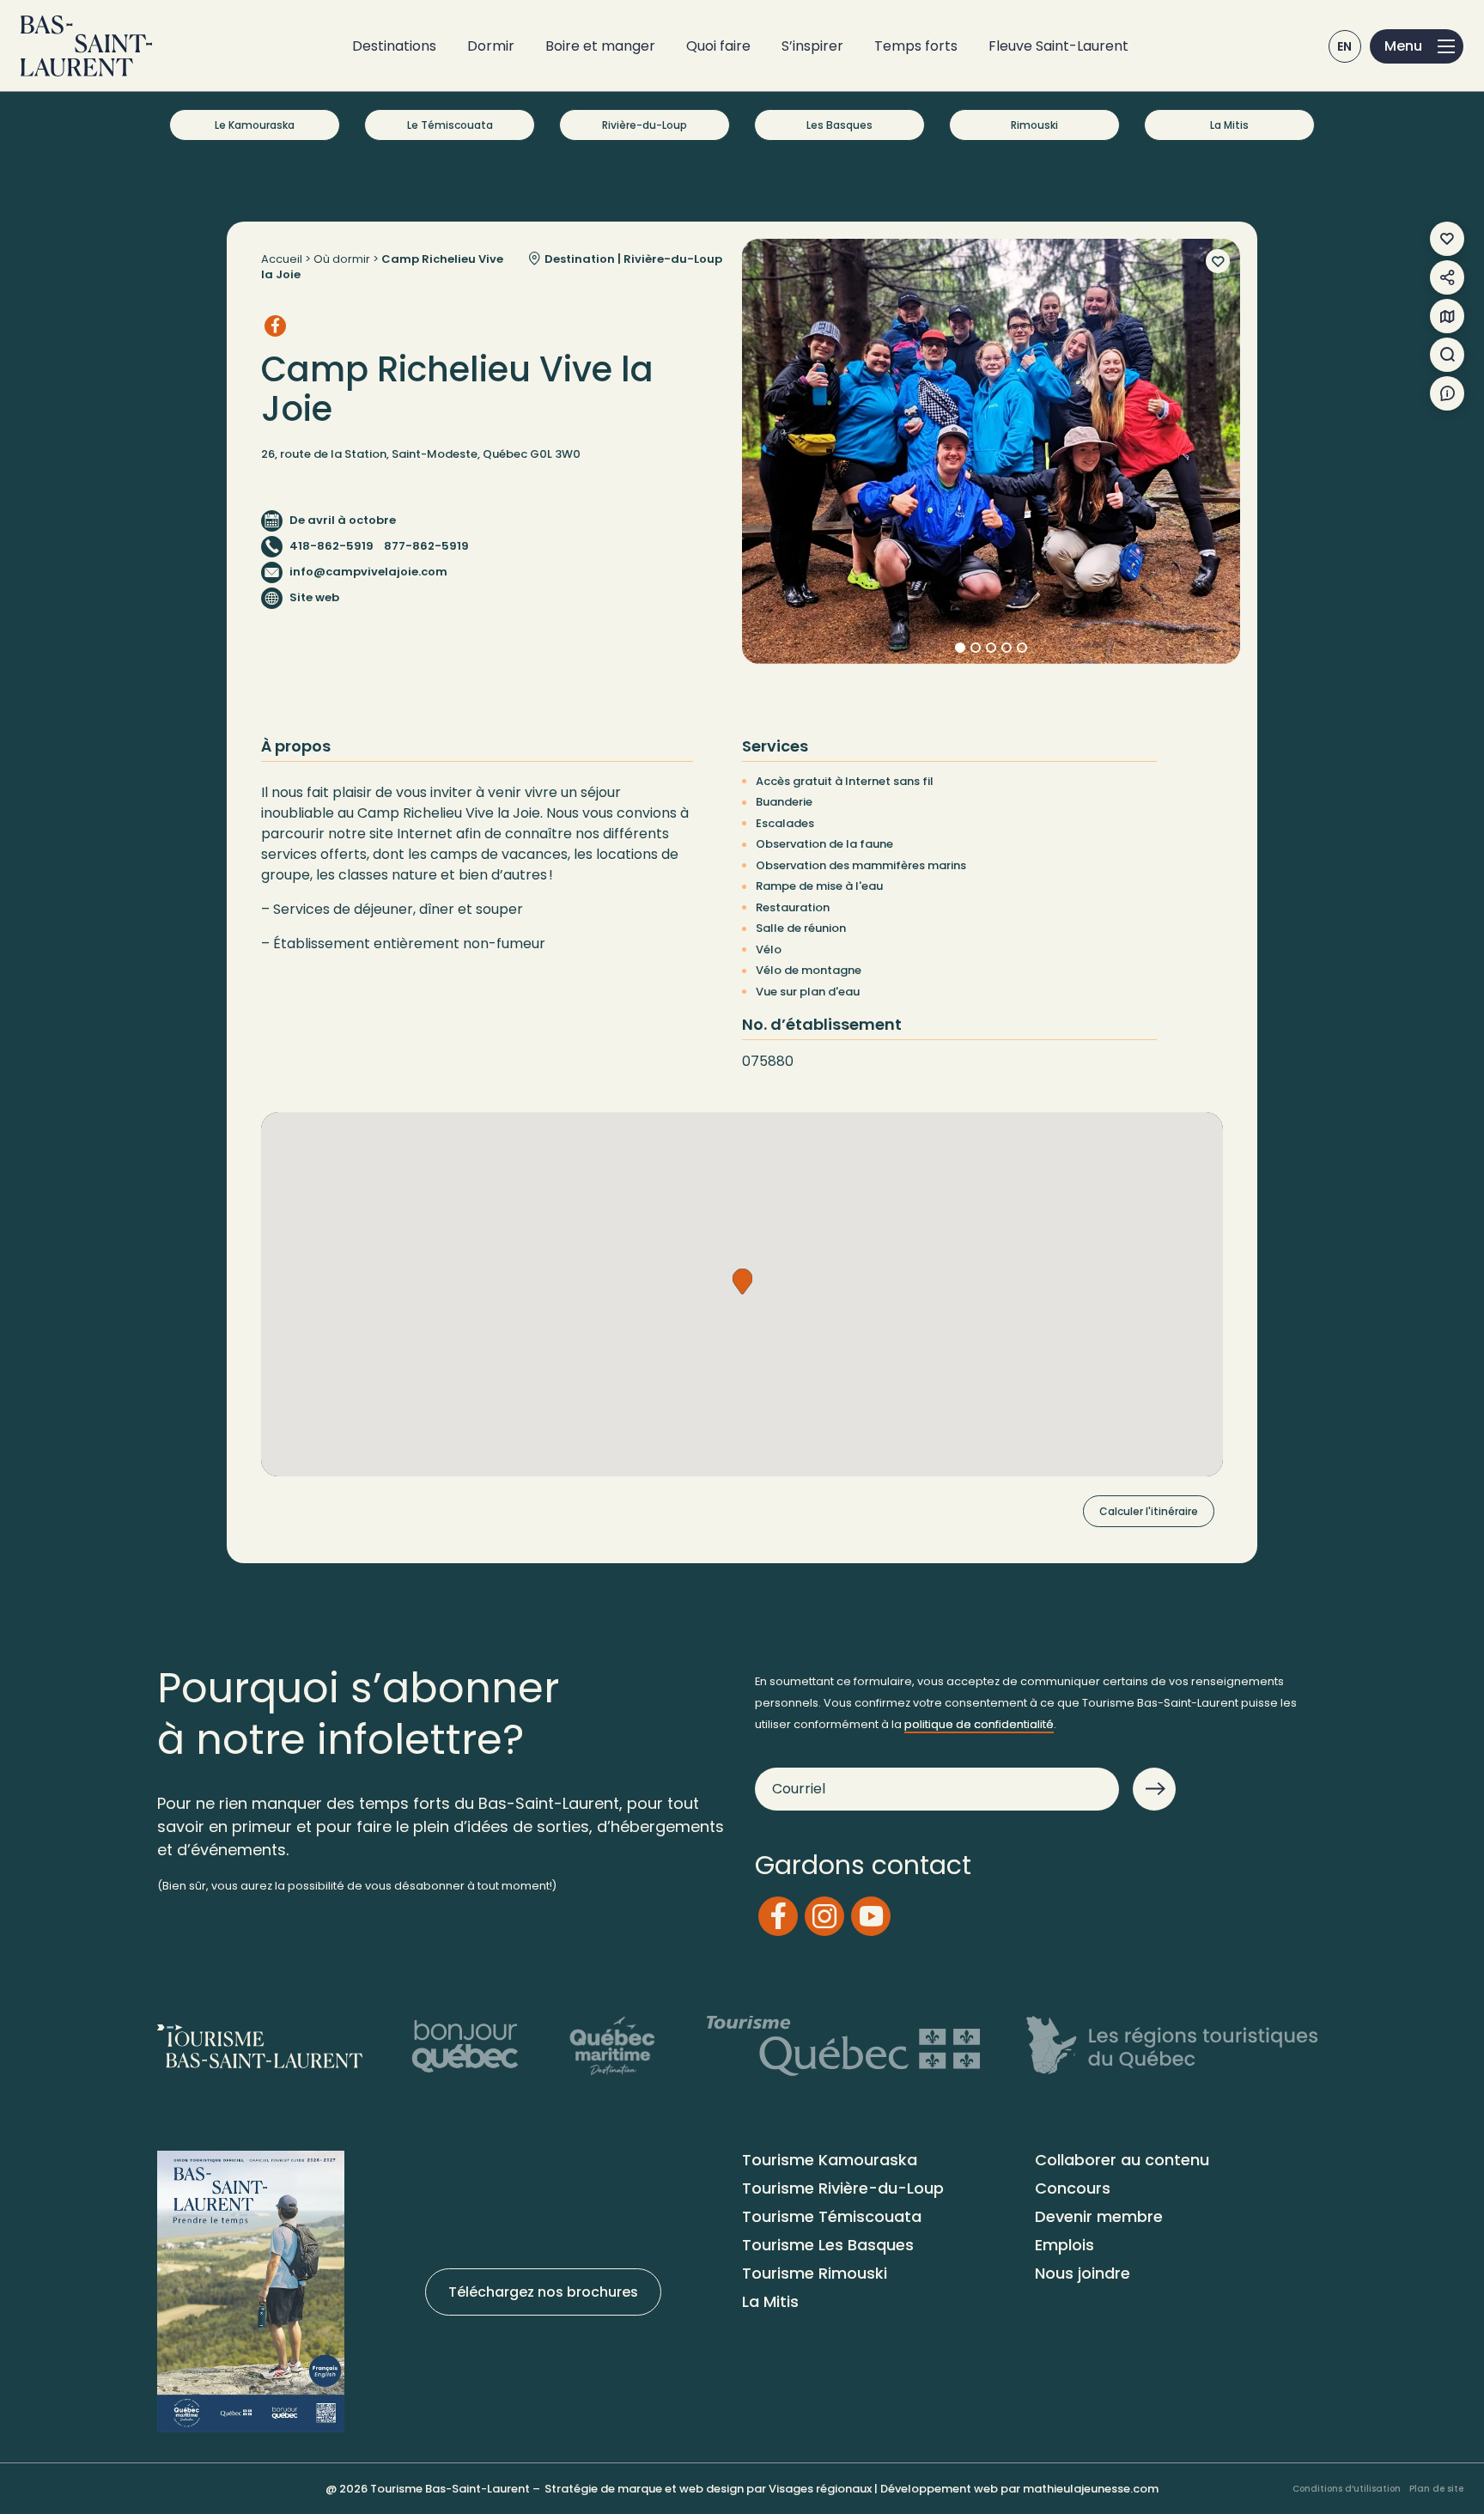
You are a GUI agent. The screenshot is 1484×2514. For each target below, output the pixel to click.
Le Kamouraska (255, 125)
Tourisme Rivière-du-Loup (843, 2188)
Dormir (491, 46)
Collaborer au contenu (1122, 2160)
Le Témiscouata (450, 125)
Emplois (1064, 2245)
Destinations (394, 46)
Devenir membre (1099, 2216)
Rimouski (1034, 125)
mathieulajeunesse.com (1091, 2489)
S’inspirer (812, 46)
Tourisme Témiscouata (832, 2216)
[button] (742, 1281)
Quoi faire (718, 46)
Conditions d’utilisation (1347, 2489)
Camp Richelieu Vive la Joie (382, 267)
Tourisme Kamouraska (830, 2160)
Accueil (282, 259)
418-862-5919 (331, 546)
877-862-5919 (426, 546)
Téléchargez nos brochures (543, 2292)
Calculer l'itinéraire (1149, 1511)
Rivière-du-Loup (645, 125)
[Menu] (1417, 46)
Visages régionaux (820, 2489)
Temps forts (916, 46)
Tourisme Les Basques (828, 2245)
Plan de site (1436, 2489)
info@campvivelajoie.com (368, 572)
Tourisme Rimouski (815, 2273)
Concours (1073, 2188)
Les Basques (839, 125)
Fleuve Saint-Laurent (1058, 46)
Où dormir (342, 259)
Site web (314, 597)
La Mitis (1229, 125)
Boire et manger (600, 46)
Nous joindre (1083, 2273)
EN (1345, 46)
